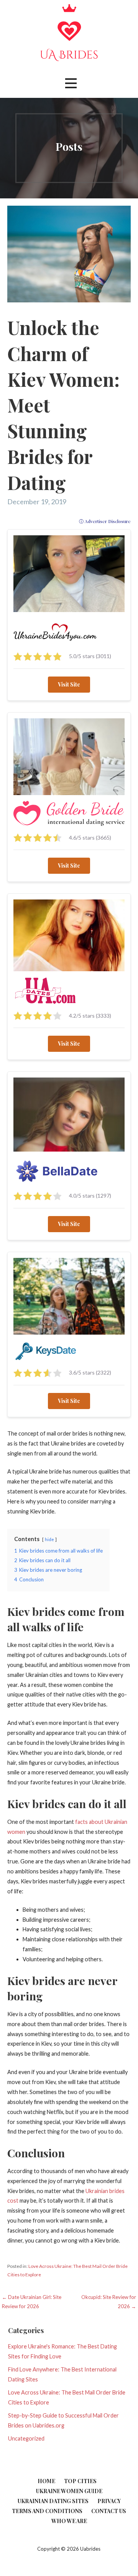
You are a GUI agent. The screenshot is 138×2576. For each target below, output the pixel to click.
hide (49, 1539)
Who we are (69, 2521)
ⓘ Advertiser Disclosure (105, 521)
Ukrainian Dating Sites (53, 2501)
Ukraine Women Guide (69, 2491)
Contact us (109, 2511)
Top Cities (80, 2481)
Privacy (109, 2501)
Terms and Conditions (47, 2511)
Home (46, 2481)
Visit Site (69, 684)
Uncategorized (26, 2438)
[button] (71, 83)
